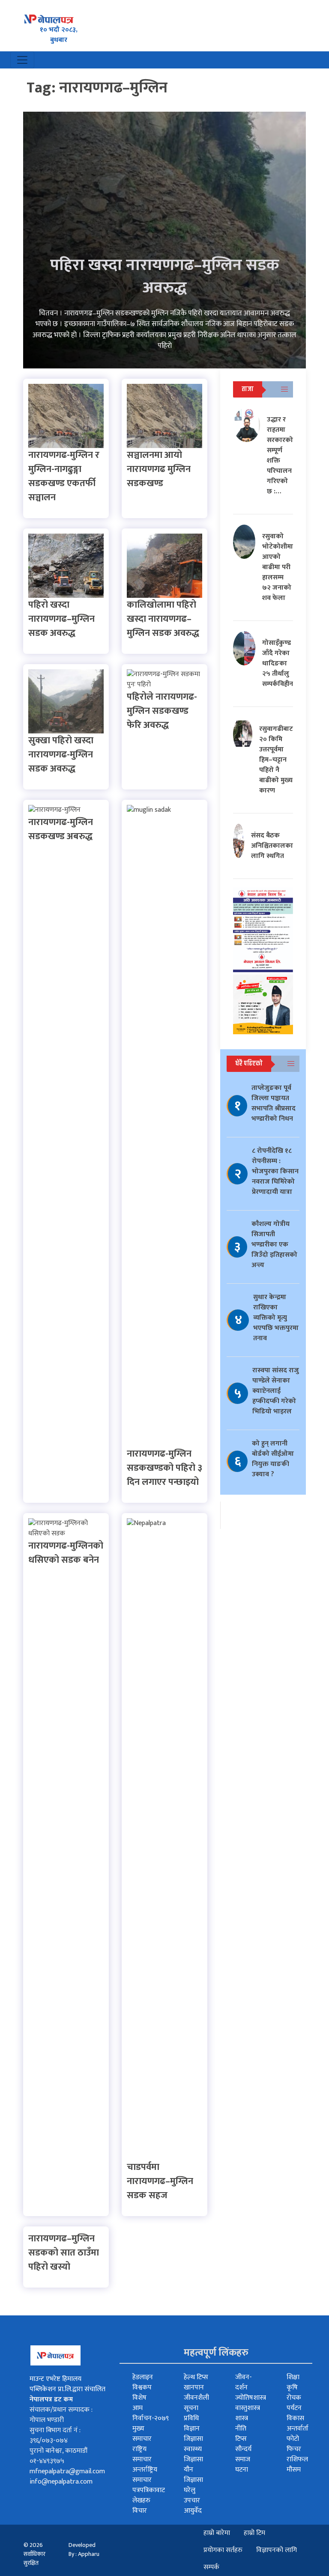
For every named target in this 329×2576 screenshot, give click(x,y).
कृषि (292, 2388)
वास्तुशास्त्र (248, 2408)
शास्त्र (242, 2418)
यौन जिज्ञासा (193, 2475)
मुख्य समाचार (142, 2434)
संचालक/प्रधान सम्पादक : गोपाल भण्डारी (61, 2415)
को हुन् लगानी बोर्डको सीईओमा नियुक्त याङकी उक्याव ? (273, 1459)
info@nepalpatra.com (61, 2482)
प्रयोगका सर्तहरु (223, 2550)
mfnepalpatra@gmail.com (67, 2471)
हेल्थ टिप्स (196, 2377)
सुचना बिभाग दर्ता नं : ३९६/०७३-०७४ (55, 2435)
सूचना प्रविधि (191, 2413)
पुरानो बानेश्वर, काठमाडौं (58, 2451)
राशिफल (297, 2459)
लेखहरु (141, 2500)
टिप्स (241, 2439)
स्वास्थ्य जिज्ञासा (193, 2454)
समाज (243, 2459)
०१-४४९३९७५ (47, 2461)
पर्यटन (294, 2408)
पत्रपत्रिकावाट (149, 2490)
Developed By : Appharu (84, 2549)
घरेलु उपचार (192, 2495)
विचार (140, 2511)
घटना (242, 2470)
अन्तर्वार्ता (298, 2429)
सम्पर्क (211, 2567)
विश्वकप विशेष (142, 2393)
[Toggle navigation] (22, 60)
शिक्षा (293, 2377)
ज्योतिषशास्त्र (251, 2398)
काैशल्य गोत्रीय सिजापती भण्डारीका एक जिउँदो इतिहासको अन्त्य (274, 1245)
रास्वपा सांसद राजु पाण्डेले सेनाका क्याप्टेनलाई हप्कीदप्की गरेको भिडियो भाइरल (276, 1391)
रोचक (294, 2398)
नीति (241, 2429)
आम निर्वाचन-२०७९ (151, 2413)
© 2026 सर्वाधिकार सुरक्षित (34, 2554)
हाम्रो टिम (254, 2533)
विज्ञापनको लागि (277, 2550)
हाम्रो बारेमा (217, 2533)
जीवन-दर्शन (244, 2382)
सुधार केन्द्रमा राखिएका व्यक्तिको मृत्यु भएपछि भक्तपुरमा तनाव (276, 1318)
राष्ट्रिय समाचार (142, 2454)
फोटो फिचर (294, 2444)
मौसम (294, 2470)
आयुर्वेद (193, 2511)
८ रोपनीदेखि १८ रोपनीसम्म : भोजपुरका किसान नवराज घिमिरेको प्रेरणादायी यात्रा (275, 1171)
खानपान (194, 2388)
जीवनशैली (196, 2398)
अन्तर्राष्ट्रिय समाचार (145, 2475)
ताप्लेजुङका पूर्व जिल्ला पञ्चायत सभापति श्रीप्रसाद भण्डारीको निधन (274, 1103)
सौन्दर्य (243, 2449)
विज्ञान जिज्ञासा (193, 2434)
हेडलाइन (143, 2377)
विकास (295, 2418)
